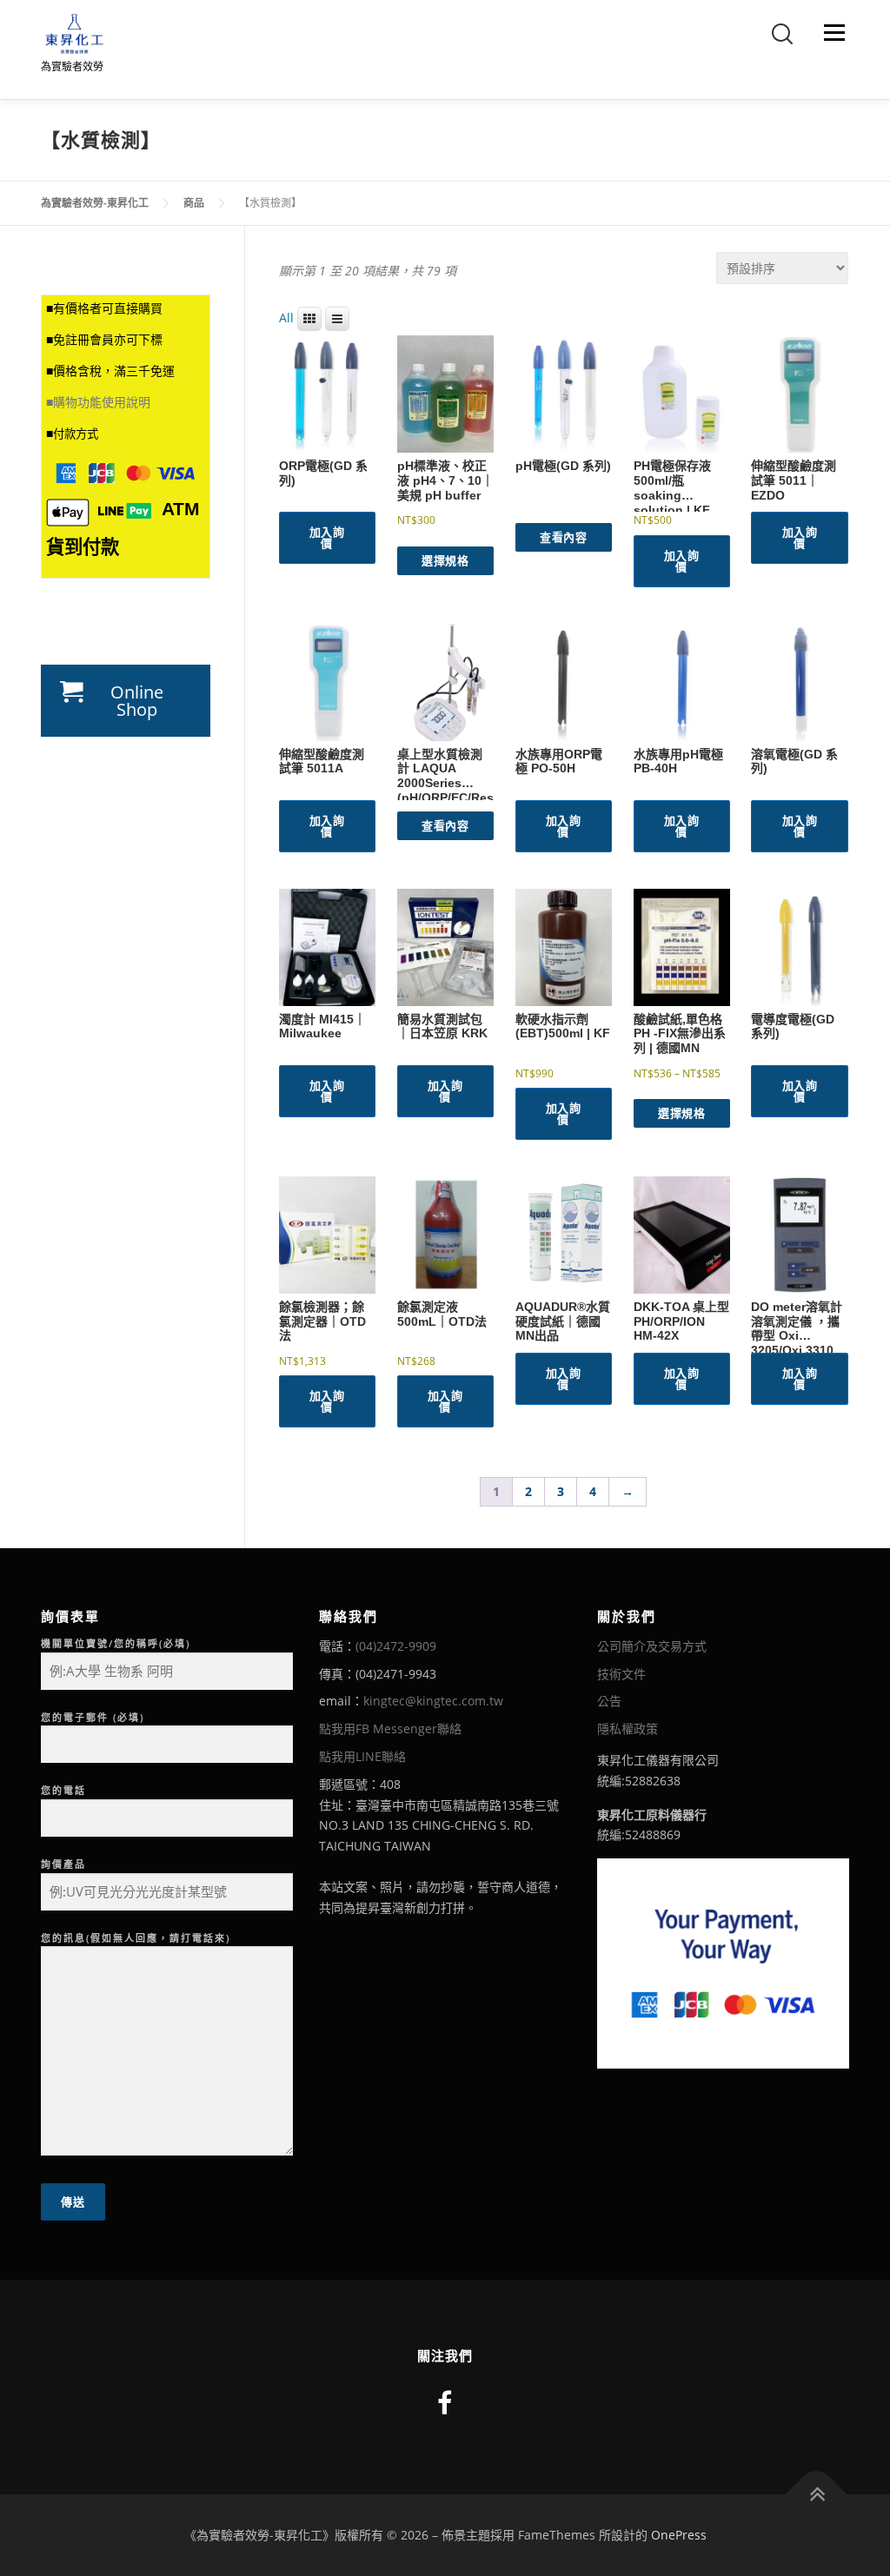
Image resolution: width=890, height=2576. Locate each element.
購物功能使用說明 (102, 402)
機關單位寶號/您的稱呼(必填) (116, 1643)
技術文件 (621, 1674)
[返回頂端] (817, 2495)
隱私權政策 (628, 1728)
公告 (609, 1701)
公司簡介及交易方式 (652, 1646)
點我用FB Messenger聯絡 (390, 1728)
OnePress (679, 2535)
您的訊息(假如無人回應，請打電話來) (136, 1938)
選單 (831, 33)
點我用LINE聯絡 (362, 1756)
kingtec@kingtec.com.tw (433, 1701)
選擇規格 (445, 560)
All (286, 318)
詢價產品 (63, 1864)
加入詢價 (327, 537)
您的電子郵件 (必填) (93, 1717)
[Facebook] (445, 2403)
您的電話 (63, 1790)
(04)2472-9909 (396, 1646)
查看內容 (563, 537)
